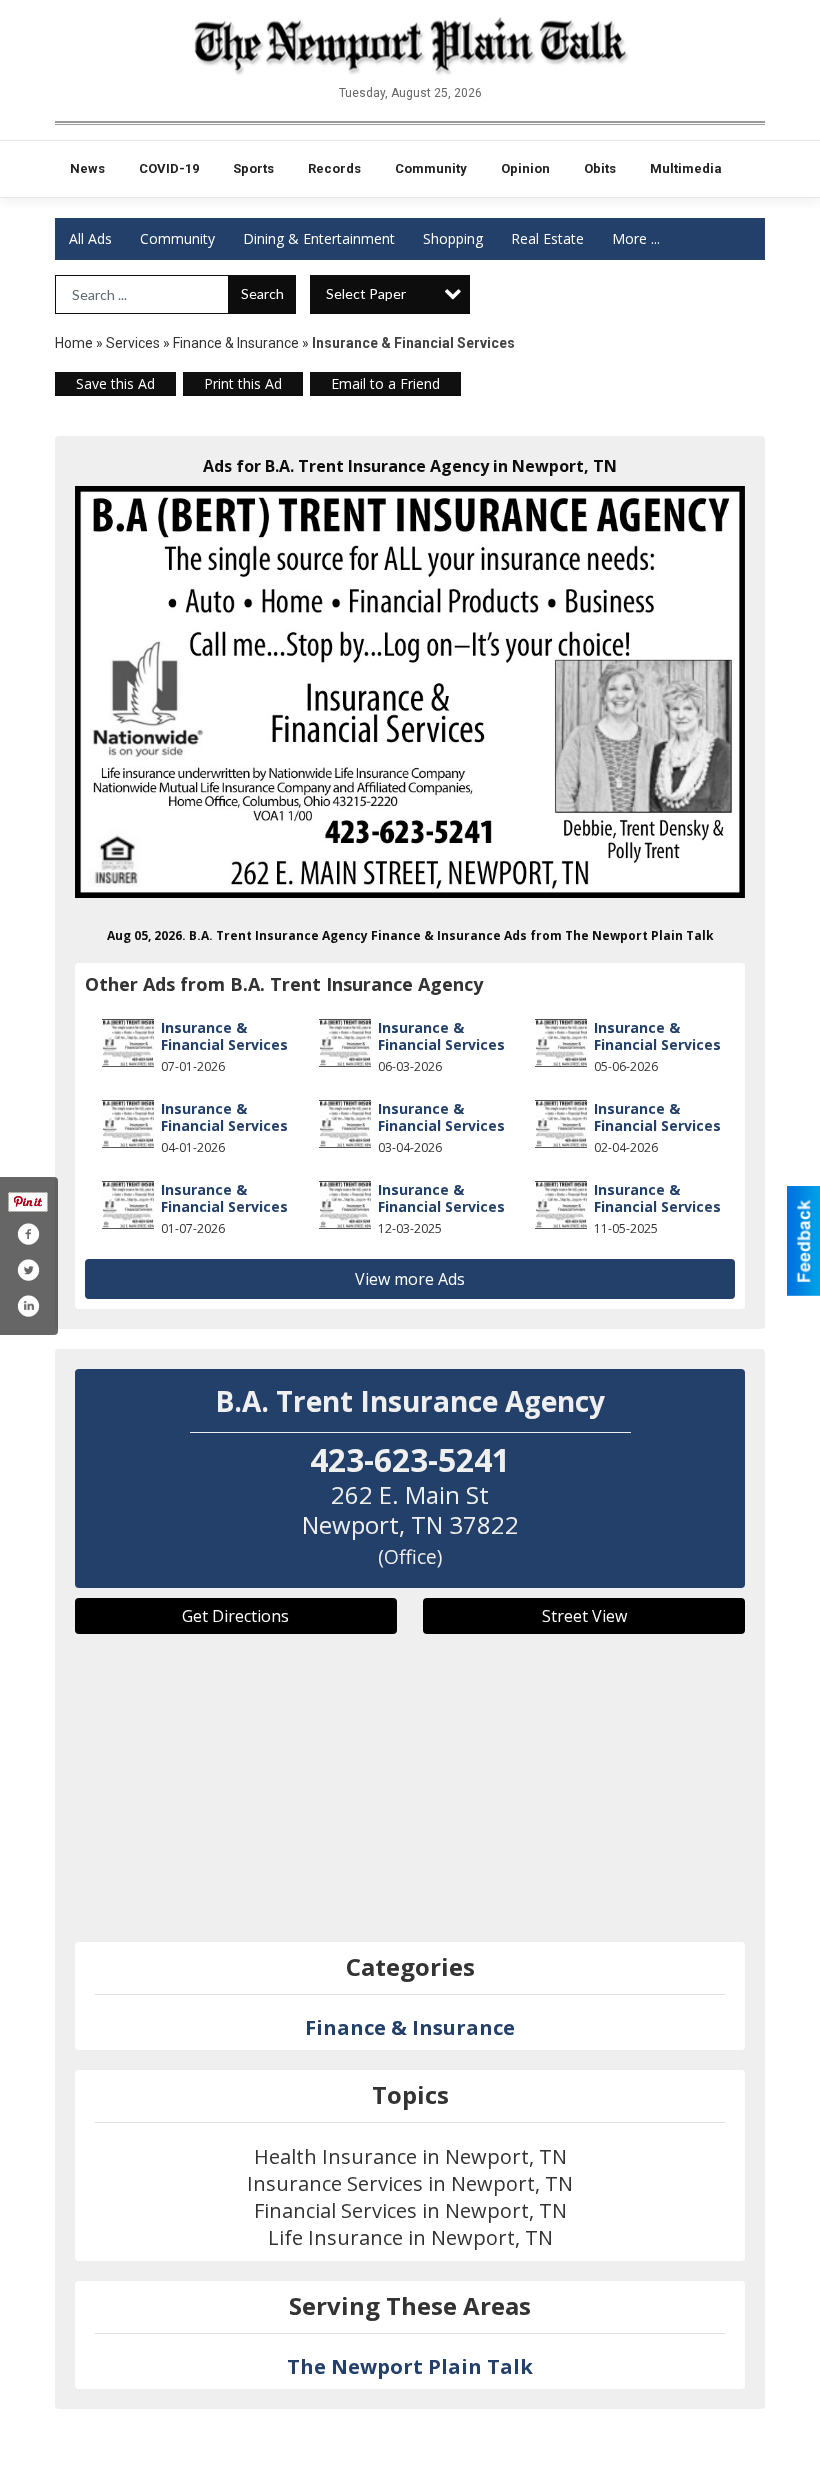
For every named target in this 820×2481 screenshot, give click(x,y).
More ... (636, 238)
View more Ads (410, 1279)
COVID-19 (169, 168)
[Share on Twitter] (28, 1270)
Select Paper (366, 293)
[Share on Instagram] (28, 1306)
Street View (584, 1616)
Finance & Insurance (236, 343)
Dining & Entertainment (319, 238)
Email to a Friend (385, 383)
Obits (600, 168)
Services (133, 343)
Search (262, 293)
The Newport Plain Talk (410, 2366)
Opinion (525, 168)
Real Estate (547, 238)
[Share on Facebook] (28, 1234)
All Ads (90, 238)
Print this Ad (243, 383)
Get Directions (235, 1616)
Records (334, 168)
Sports (253, 168)
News (87, 168)
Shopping (453, 238)
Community (431, 168)
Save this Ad (115, 383)
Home (74, 343)
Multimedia (686, 168)
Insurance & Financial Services (224, 1036)
